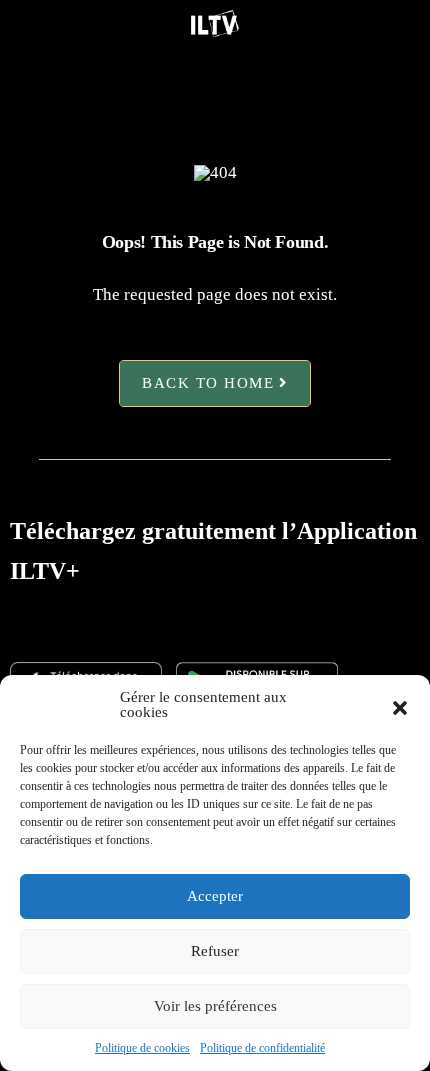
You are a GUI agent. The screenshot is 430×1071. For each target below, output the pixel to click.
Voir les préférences (215, 1006)
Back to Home (208, 384)
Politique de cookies (142, 1048)
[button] (400, 705)
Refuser (215, 951)
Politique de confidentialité (262, 1048)
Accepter (215, 896)
